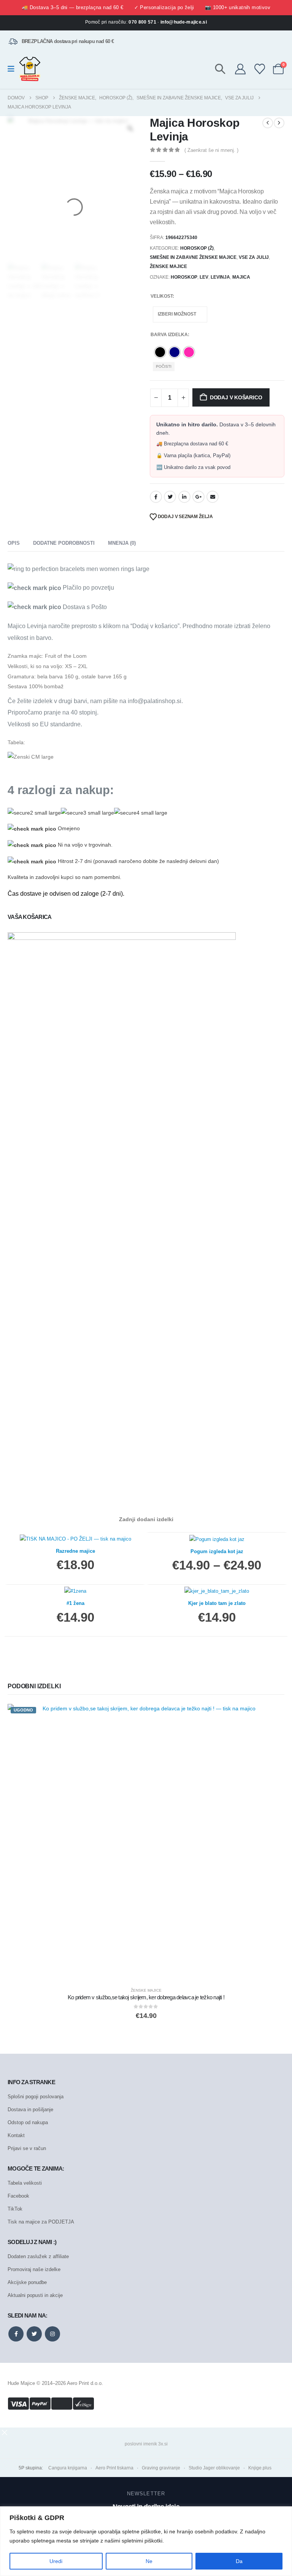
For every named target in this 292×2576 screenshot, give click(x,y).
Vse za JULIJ (254, 257)
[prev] (268, 123)
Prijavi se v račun (27, 2148)
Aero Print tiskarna (114, 2468)
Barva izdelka (169, 335)
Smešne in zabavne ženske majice (193, 257)
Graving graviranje (161, 2468)
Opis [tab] (14, 543)
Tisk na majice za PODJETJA (41, 2222)
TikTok (15, 2209)
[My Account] (240, 69)
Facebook (156, 497)
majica (241, 277)
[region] (146, 2541)
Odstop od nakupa (28, 2122)
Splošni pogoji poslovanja (36, 2097)
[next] (279, 123)
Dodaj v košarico (236, 397)
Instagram (52, 2334)
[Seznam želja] (260, 69)
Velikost (162, 296)
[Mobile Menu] (13, 69)
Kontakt (16, 2135)
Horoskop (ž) (197, 248)
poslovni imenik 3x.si (146, 2444)
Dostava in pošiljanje (30, 2109)
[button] (220, 69)
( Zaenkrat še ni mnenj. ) (211, 150)
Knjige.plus (260, 2468)
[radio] (160, 352)
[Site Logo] (30, 69)
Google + (198, 497)
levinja (220, 277)
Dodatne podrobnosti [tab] (64, 543)
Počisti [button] (164, 366)
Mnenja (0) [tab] (122, 543)
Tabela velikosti (25, 2183)
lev (204, 277)
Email (213, 497)
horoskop (184, 277)
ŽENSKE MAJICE (168, 266)
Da (239, 2561)
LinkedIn (184, 497)
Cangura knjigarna (68, 2468)
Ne (149, 2561)
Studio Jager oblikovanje (214, 2468)
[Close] (284, 2513)
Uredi (56, 2561)
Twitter (170, 497)
